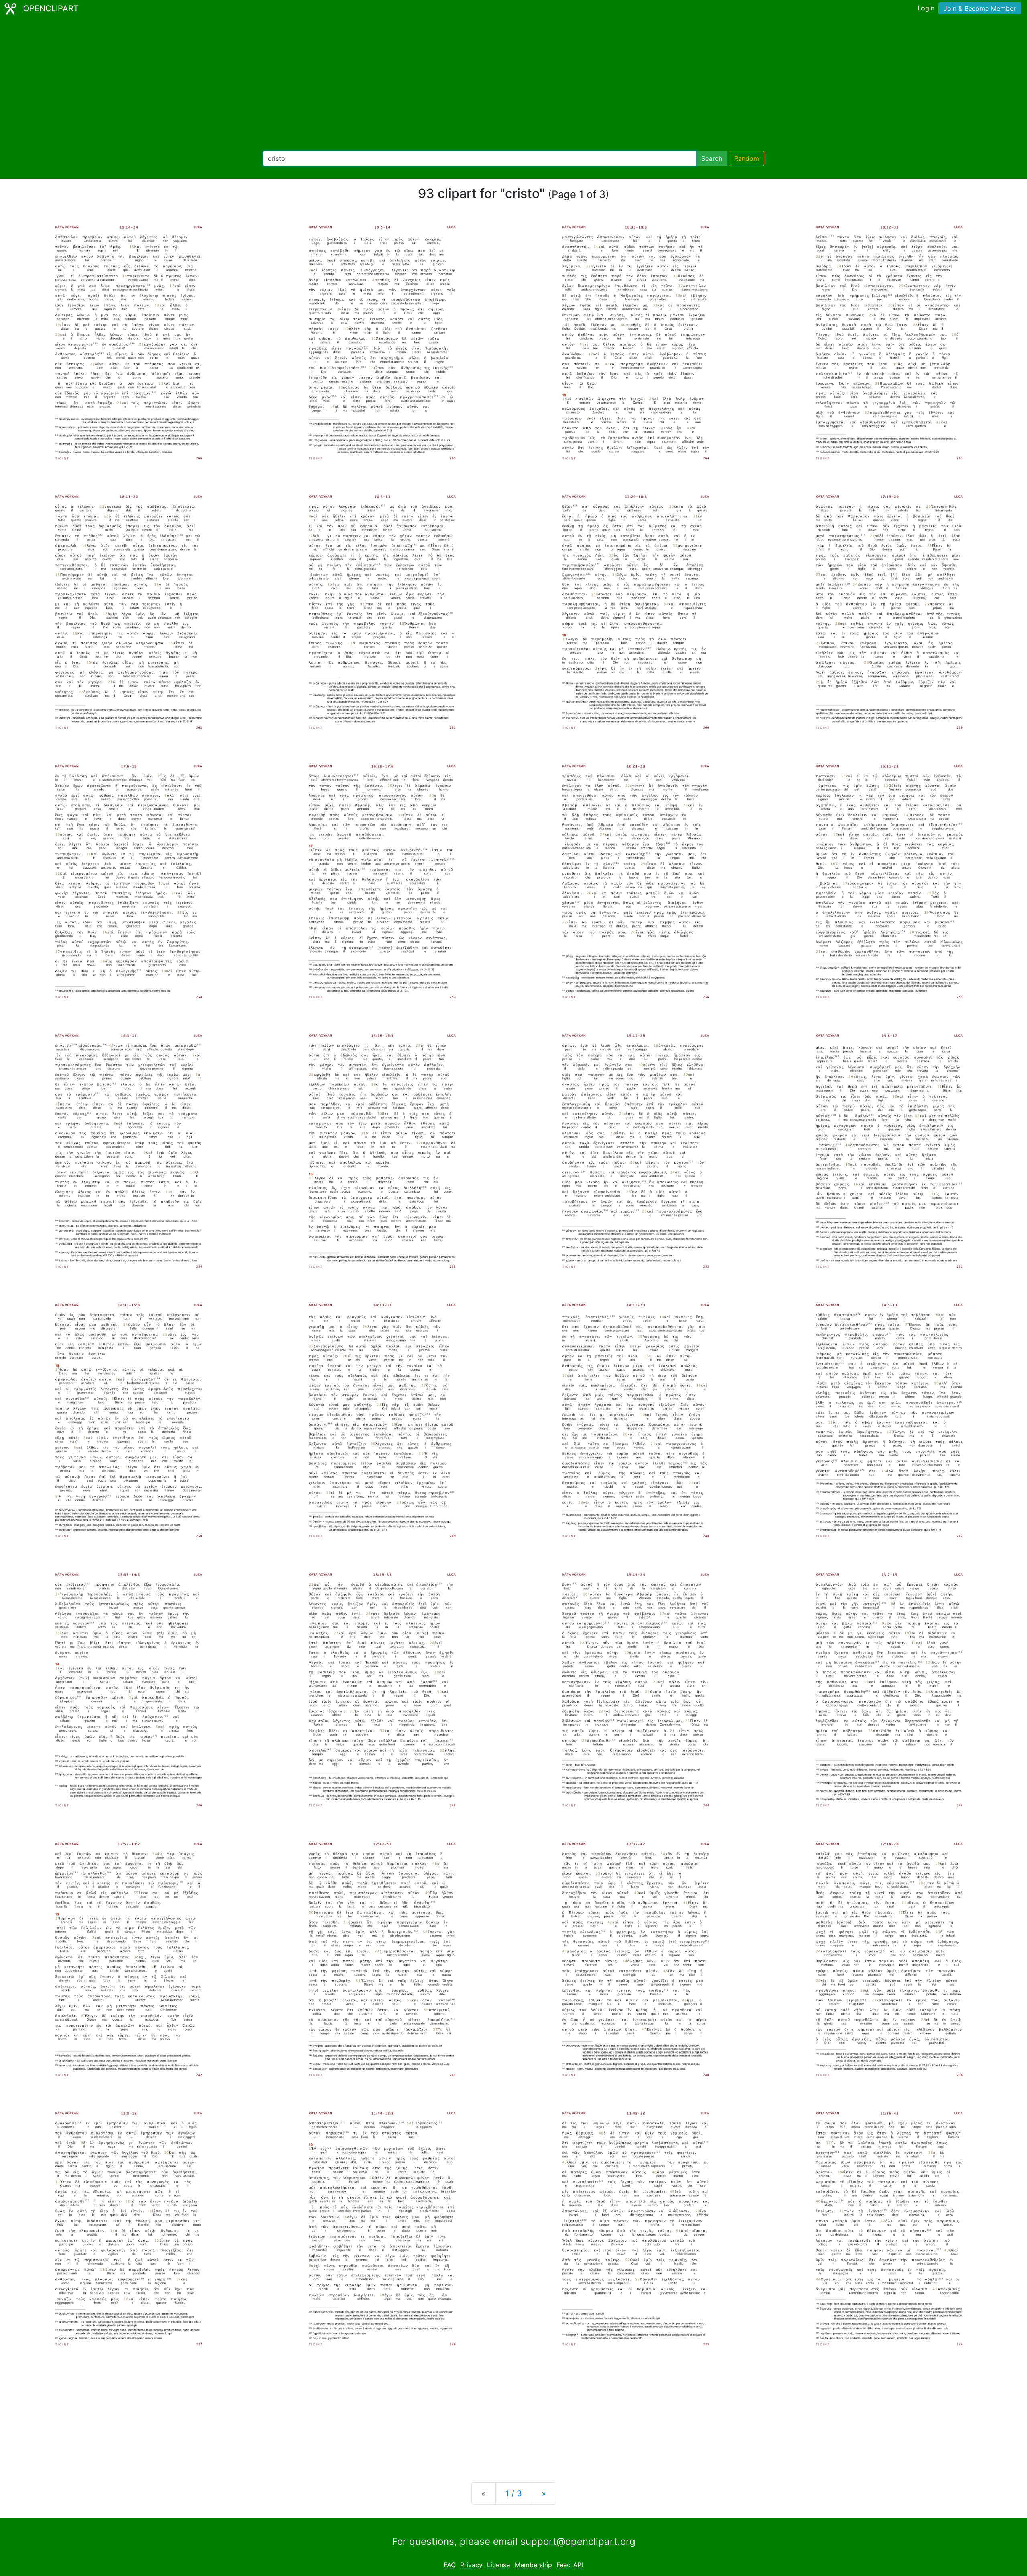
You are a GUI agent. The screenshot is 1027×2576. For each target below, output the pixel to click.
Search (712, 158)
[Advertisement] (513, 84)
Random (747, 158)
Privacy (471, 2565)
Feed (564, 2565)
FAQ (450, 2565)
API (578, 2565)
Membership (533, 2565)
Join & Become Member (980, 8)
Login (926, 8)
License (498, 2565)
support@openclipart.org (578, 2541)
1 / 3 (514, 2493)
